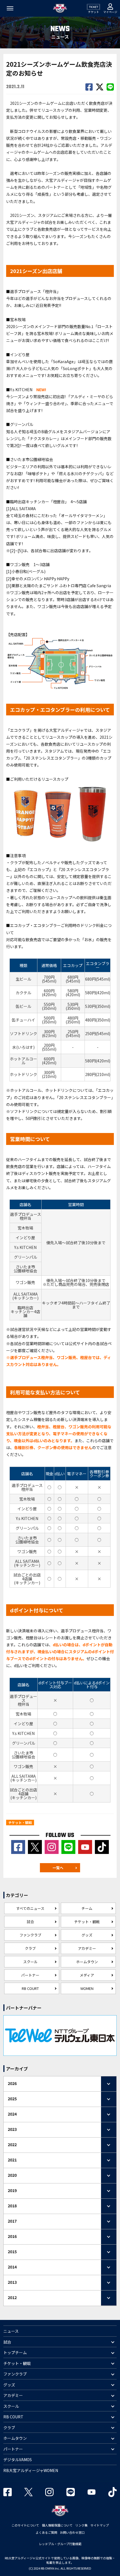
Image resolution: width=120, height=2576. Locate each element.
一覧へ (58, 1868)
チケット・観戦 (87, 1922)
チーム (87, 1908)
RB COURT (30, 1988)
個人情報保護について (57, 2525)
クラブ (30, 1948)
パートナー (30, 1975)
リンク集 (81, 2525)
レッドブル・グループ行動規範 (60, 2544)
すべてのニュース (30, 1908)
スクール (30, 1962)
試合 (30, 1922)
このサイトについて (25, 2525)
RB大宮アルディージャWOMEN (31, 2470)
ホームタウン (87, 1962)
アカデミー (87, 1948)
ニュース (11, 2331)
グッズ (87, 1935)
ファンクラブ (30, 1935)
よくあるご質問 (46, 2532)
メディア (87, 1975)
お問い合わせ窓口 (72, 2532)
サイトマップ (100, 2525)
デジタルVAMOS (18, 2460)
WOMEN (87, 1988)
